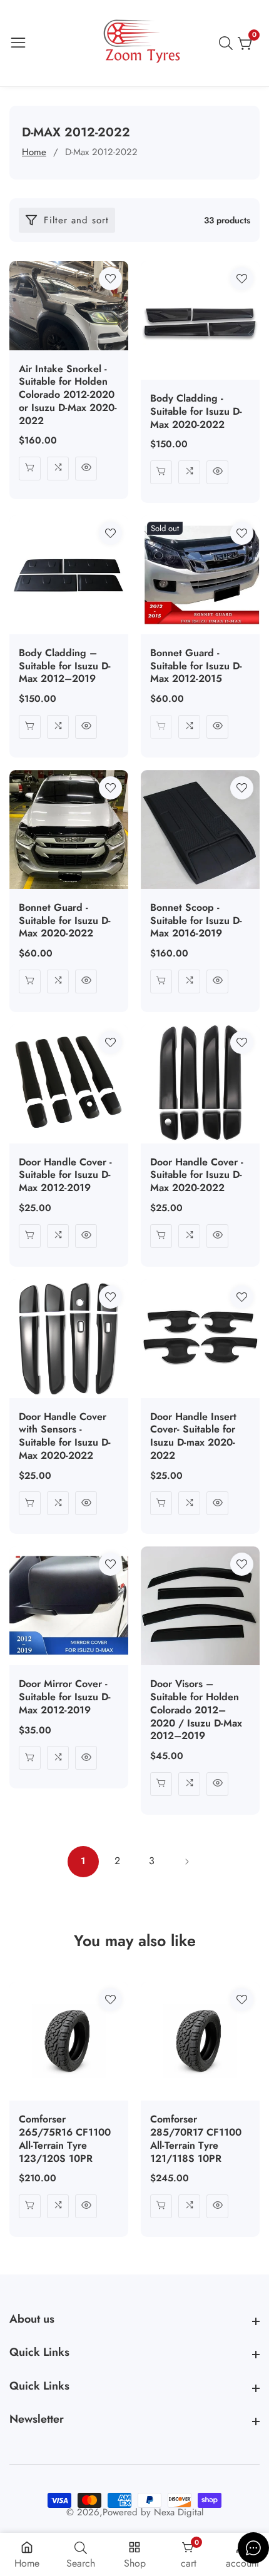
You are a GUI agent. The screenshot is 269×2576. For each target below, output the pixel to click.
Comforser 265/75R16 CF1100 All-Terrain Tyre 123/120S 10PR (65, 2139)
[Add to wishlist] (110, 279)
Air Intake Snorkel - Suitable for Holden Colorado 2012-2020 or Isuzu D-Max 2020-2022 (68, 395)
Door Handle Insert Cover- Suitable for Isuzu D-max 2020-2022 (193, 1437)
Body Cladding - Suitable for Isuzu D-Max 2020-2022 (196, 412)
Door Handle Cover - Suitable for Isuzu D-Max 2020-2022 (197, 1175)
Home (34, 152)
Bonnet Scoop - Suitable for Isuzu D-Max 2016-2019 (196, 921)
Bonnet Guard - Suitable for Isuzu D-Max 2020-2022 (65, 921)
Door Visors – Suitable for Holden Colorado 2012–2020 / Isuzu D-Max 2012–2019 (196, 1710)
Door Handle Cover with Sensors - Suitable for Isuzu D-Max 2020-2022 (65, 1437)
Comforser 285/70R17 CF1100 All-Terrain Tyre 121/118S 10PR (196, 2139)
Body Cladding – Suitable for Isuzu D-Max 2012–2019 (65, 666)
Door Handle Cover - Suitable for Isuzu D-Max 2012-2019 (65, 1175)
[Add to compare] (58, 469)
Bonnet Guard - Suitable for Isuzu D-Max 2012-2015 (196, 666)
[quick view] (86, 469)
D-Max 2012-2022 (101, 152)
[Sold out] (161, 727)
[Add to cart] (30, 469)
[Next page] (186, 1862)
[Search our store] (228, 43)
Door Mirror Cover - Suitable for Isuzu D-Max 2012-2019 (65, 1697)
